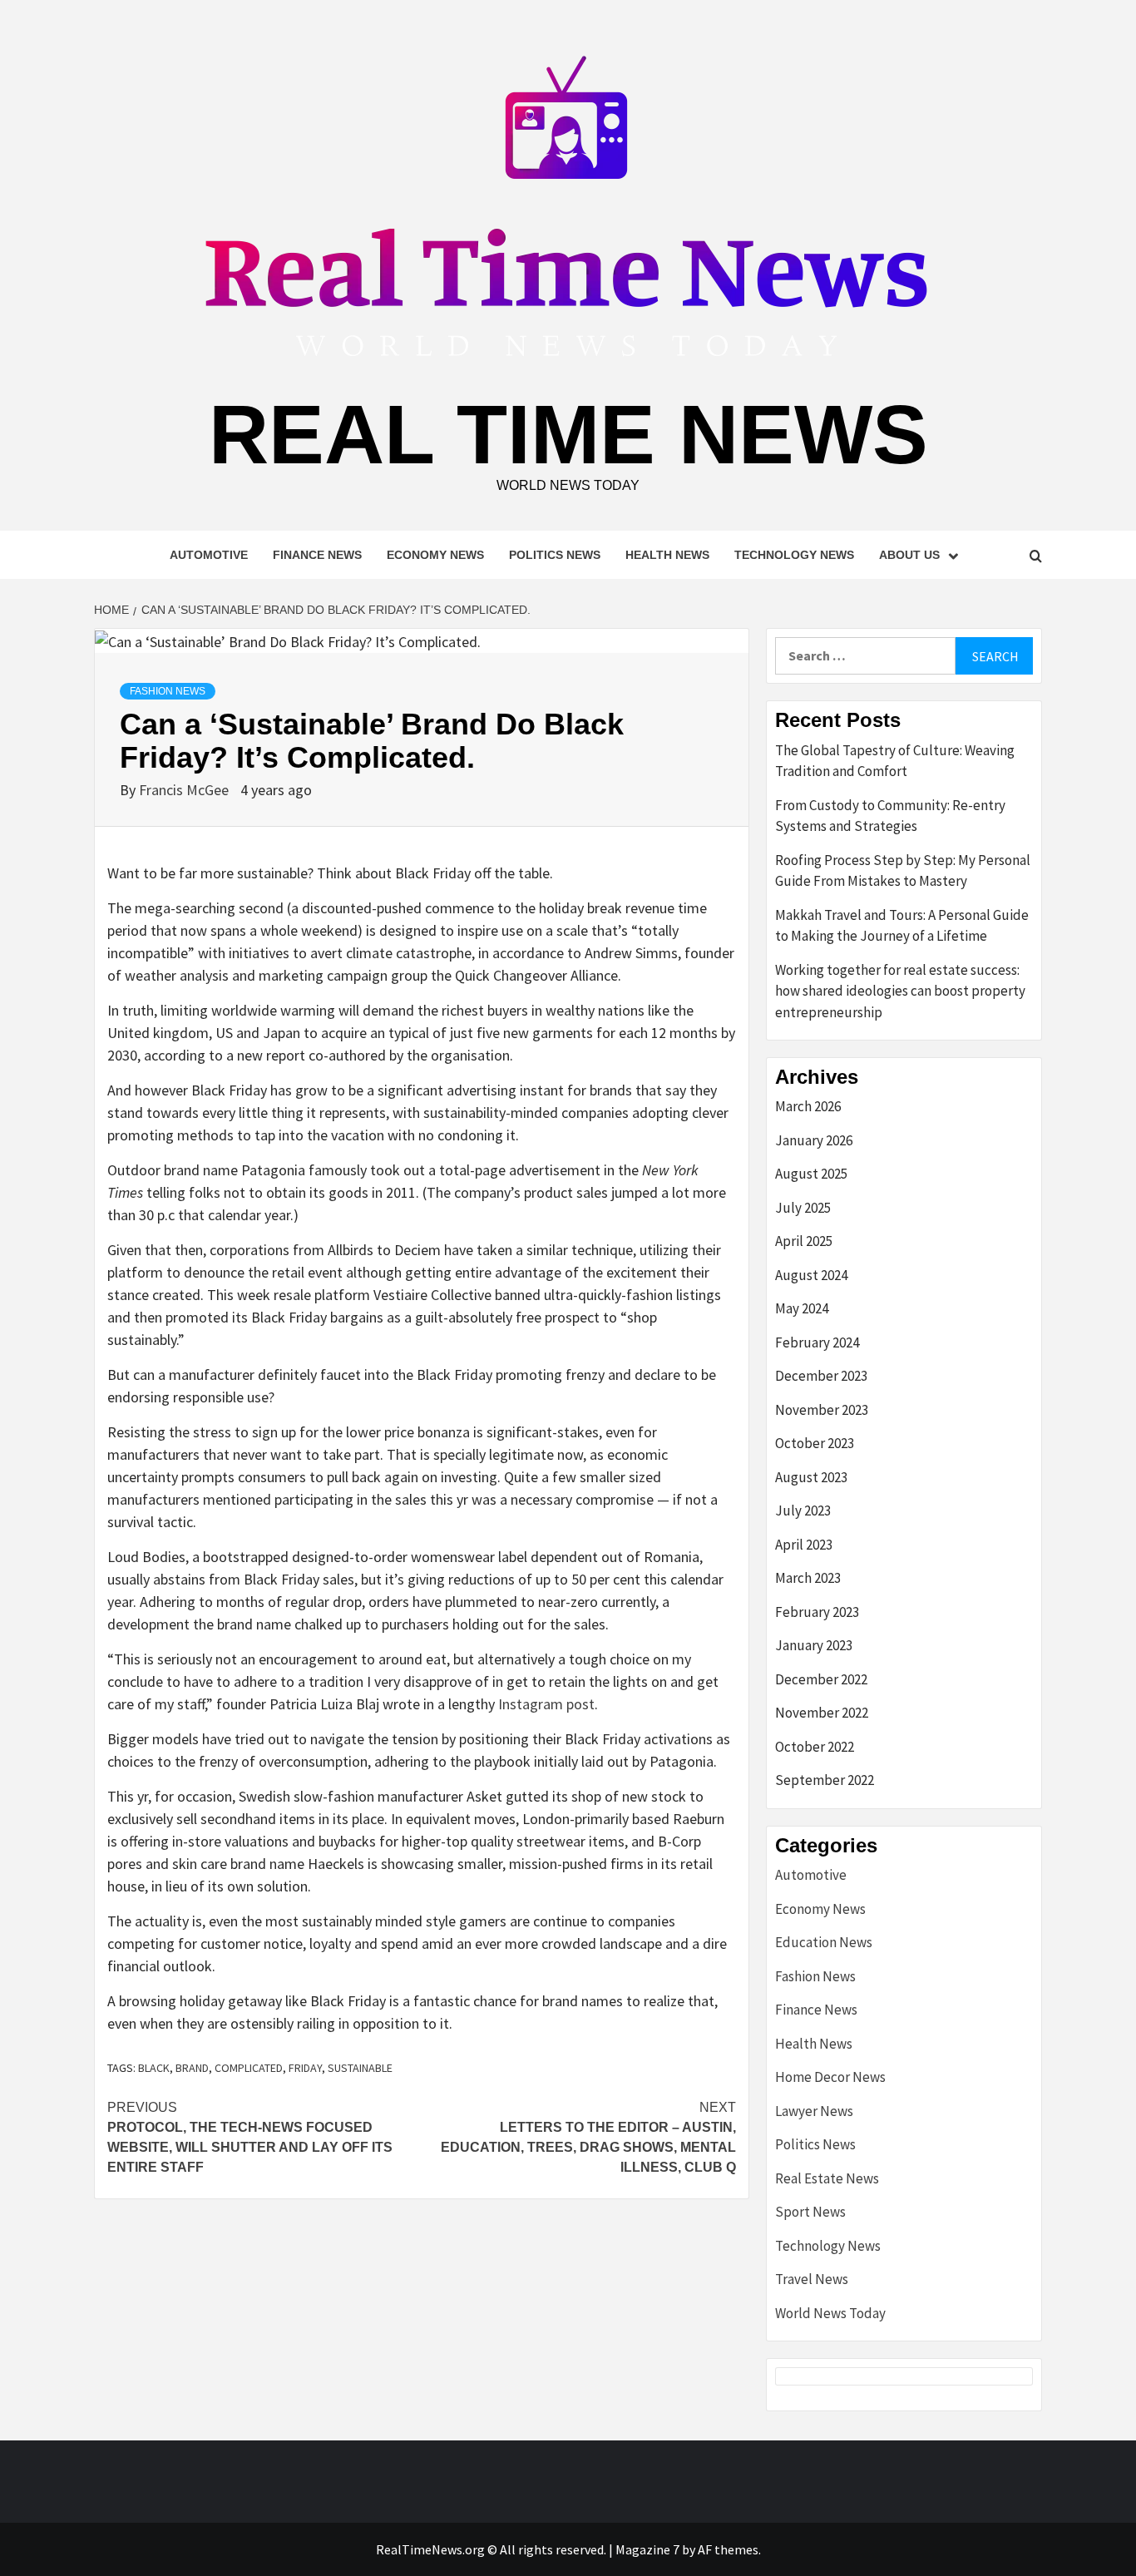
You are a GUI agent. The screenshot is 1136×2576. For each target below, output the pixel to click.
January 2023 (814, 1645)
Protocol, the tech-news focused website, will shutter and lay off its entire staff (250, 2137)
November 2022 (822, 1713)
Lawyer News (814, 2111)
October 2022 (815, 1747)
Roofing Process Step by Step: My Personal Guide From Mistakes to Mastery (903, 871)
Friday (305, 2068)
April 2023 (804, 1545)
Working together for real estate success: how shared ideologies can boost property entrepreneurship (900, 991)
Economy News (435, 555)
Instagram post (546, 1704)
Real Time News (568, 434)
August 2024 (811, 1275)
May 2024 (802, 1308)
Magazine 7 (647, 2549)
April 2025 (804, 1241)
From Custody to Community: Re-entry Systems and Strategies (890, 816)
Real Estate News (827, 2178)
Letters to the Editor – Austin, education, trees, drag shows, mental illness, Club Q (588, 2137)
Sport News (810, 2212)
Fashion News (168, 691)
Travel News (812, 2279)
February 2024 (817, 1342)
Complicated (249, 2068)
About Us (909, 555)
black (154, 2068)
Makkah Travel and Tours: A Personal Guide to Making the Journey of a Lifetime (902, 926)
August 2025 (811, 1174)
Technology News (794, 555)
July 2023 (803, 1510)
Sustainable (360, 2068)
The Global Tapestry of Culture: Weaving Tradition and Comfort (895, 761)
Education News (824, 1942)
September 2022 (825, 1780)
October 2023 (815, 1443)
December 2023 (821, 1376)
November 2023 (822, 1410)
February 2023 (817, 1612)
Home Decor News (830, 2077)
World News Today (830, 2313)
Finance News (317, 555)
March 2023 (808, 1578)
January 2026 (814, 1140)
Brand (192, 2068)
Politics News (555, 555)
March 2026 (808, 1106)
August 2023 (811, 1477)
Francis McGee (185, 790)
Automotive (209, 555)
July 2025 (803, 1208)
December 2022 (821, 1679)
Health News (667, 555)
